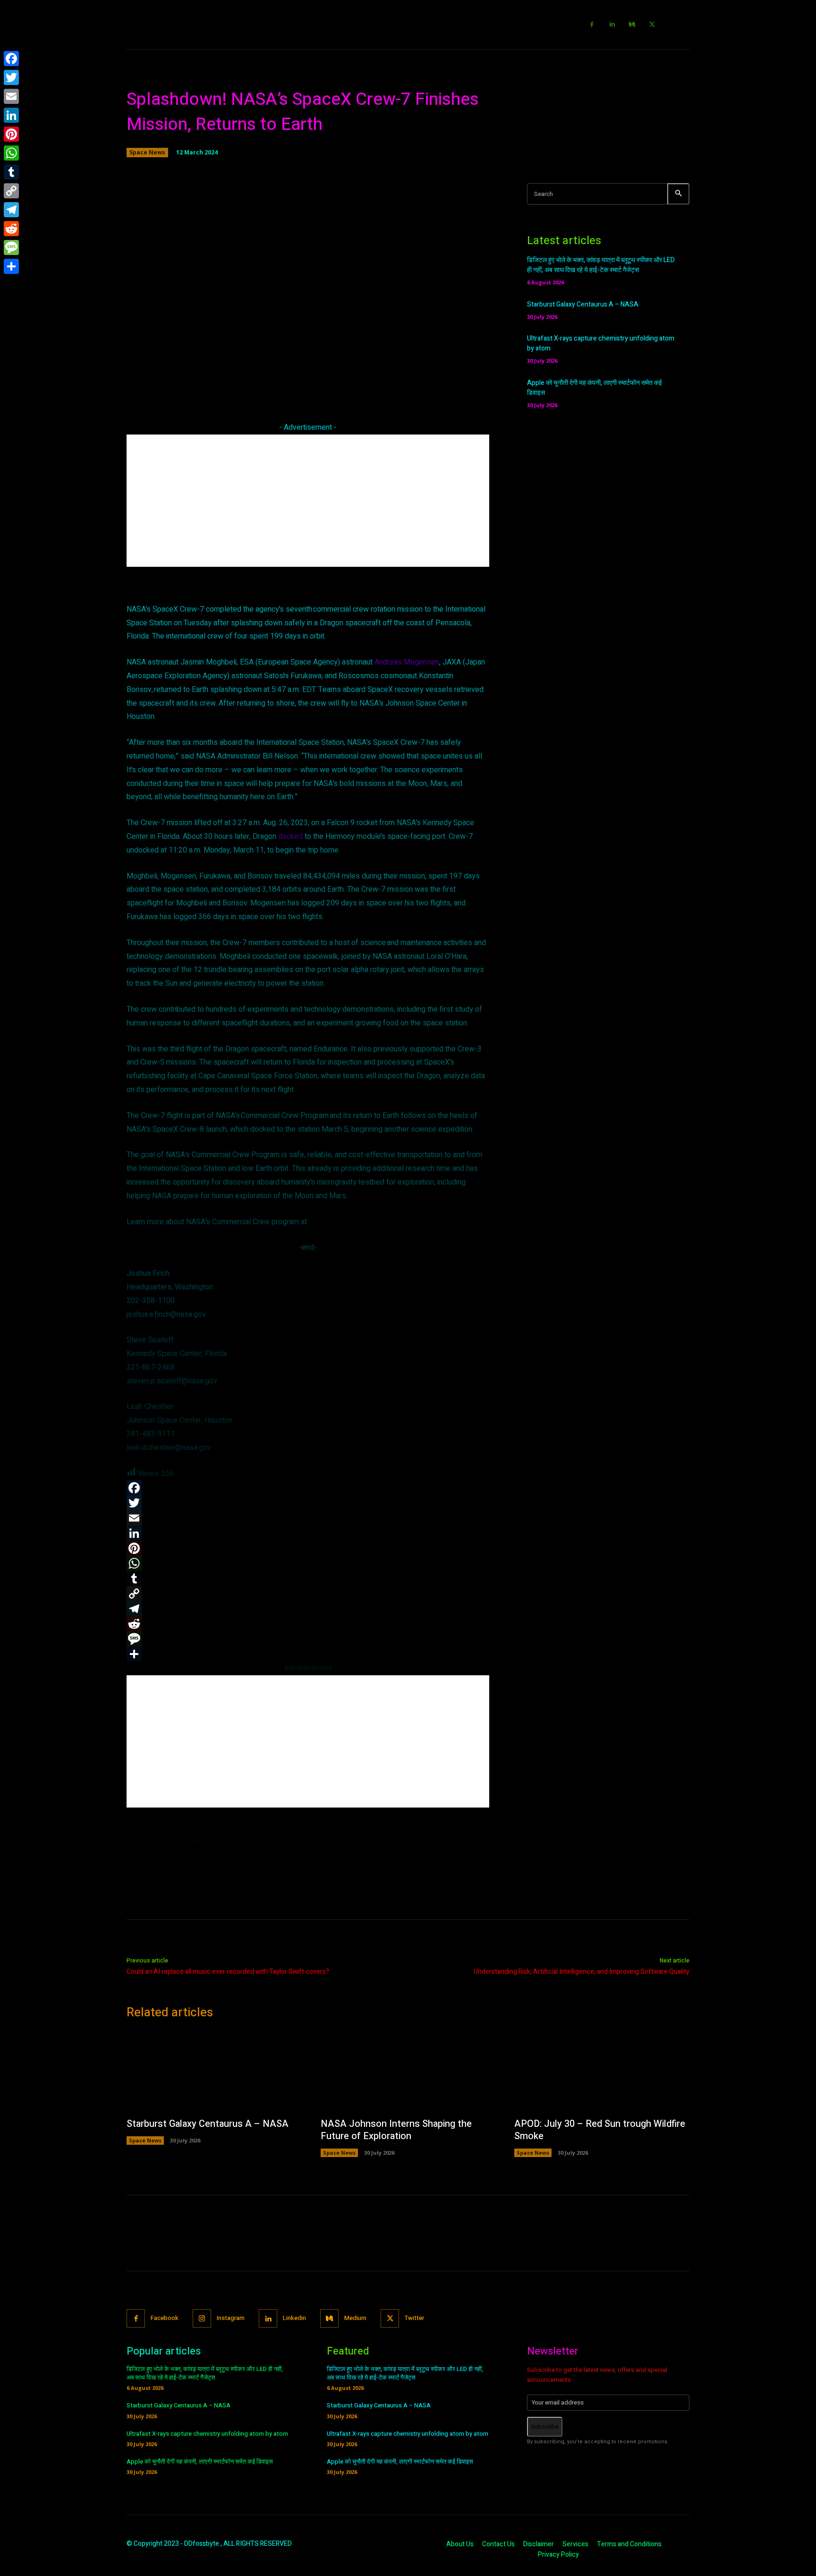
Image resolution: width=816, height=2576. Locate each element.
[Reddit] (11, 229)
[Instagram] (202, 2318)
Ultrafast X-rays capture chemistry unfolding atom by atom (207, 2434)
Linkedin (294, 2318)
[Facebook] (592, 25)
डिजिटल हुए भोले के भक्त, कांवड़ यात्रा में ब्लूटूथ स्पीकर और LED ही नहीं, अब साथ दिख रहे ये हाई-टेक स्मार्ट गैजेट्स (601, 265)
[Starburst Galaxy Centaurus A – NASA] (214, 2071)
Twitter (414, 2318)
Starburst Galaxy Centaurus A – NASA (583, 304)
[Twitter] (652, 25)
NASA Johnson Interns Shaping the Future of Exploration (396, 2130)
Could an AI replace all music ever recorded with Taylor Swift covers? (228, 1972)
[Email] (11, 96)
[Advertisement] (308, 501)
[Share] (11, 266)
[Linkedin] (612, 25)
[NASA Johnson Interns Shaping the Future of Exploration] (408, 2071)
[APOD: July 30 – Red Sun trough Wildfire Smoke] (602, 2071)
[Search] (678, 194)
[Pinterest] (11, 134)
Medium (355, 2318)
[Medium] (633, 25)
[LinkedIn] (11, 115)
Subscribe (545, 2427)
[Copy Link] (11, 191)
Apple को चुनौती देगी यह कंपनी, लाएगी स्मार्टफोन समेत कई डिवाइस (200, 2461)
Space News (147, 152)
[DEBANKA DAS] (149, 1859)
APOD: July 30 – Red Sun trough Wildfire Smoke (600, 2130)
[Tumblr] (11, 172)
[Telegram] (11, 210)
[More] (443, 383)
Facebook (165, 2318)
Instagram (231, 2318)
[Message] (11, 247)
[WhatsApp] (11, 153)
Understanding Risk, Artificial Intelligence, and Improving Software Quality (582, 1972)
